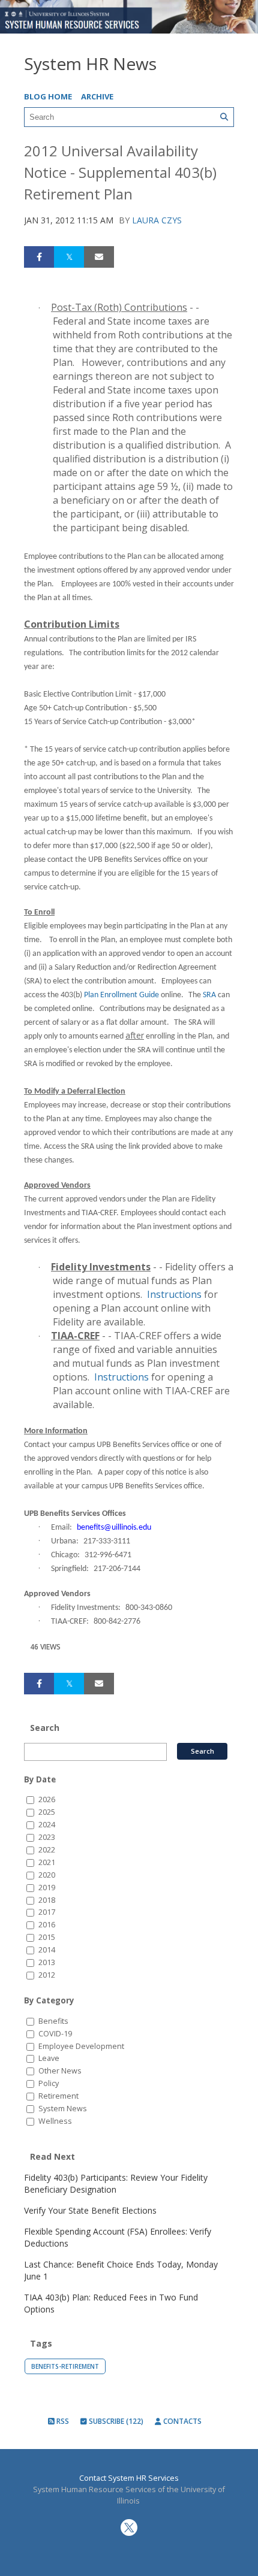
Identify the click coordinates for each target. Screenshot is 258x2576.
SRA (209, 995)
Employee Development (81, 2046)
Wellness (55, 2121)
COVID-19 (55, 2034)
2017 (47, 1912)
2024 (47, 1825)
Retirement (58, 2096)
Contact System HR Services (129, 2478)
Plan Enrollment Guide (121, 995)
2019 (47, 1888)
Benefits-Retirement (65, 2366)
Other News (60, 2071)
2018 (47, 1900)
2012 (47, 1975)
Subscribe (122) (115, 2421)
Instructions (174, 1294)
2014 (47, 1950)
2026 (47, 1799)
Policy (49, 2083)
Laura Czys (157, 220)
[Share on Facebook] (39, 257)
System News (63, 2109)
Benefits (53, 2021)
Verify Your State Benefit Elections (90, 2210)
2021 (47, 1862)
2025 (47, 1812)
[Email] (99, 257)
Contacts (181, 2421)
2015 (47, 1937)
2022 (47, 1850)
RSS (62, 2421)
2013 (47, 1962)
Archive (97, 96)
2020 (47, 1875)
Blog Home (48, 96)
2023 (47, 1837)
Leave (49, 2058)
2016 (47, 1925)
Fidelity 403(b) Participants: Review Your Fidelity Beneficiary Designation (116, 2183)
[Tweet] (69, 257)
